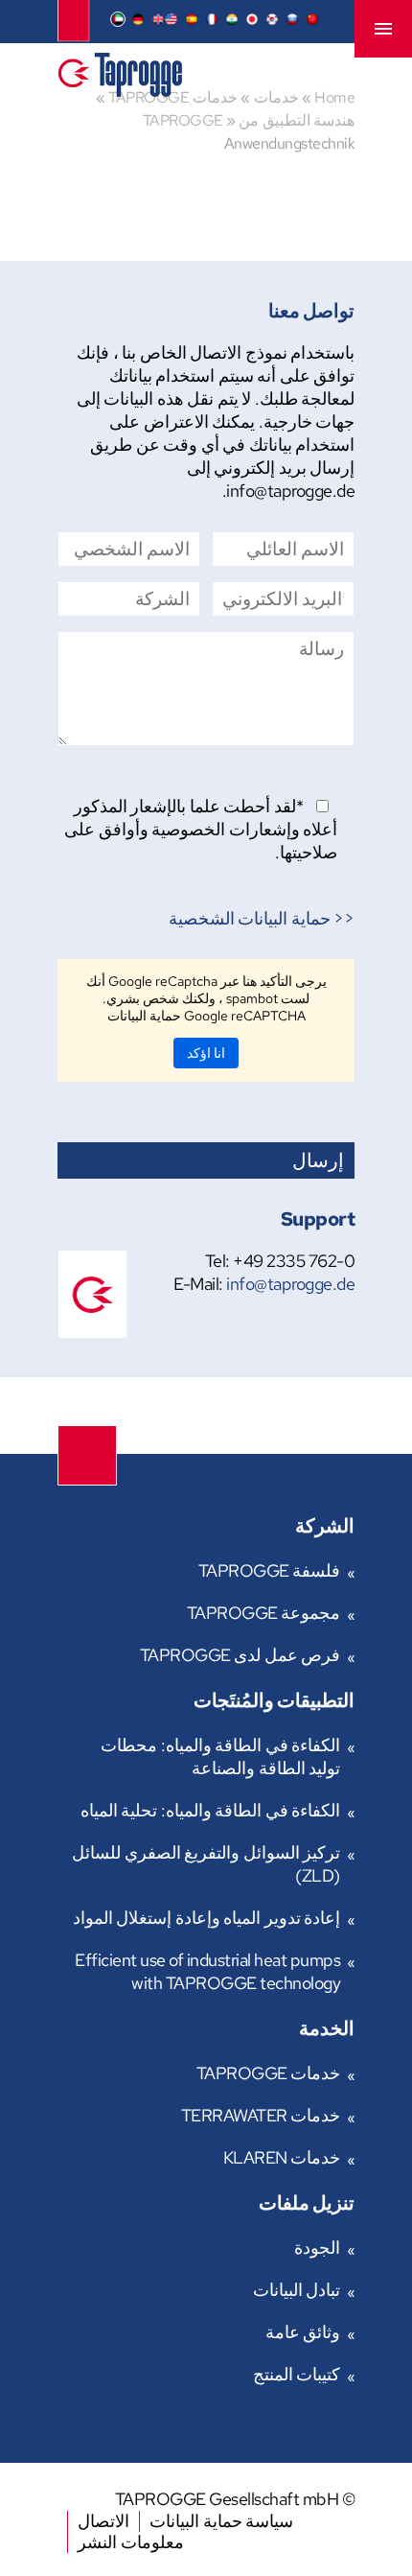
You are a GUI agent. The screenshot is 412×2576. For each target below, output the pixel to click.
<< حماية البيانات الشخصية (262, 918)
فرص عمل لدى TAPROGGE (240, 1655)
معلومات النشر (131, 2542)
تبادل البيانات (297, 2290)
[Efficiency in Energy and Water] (120, 91)
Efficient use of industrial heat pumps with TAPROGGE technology (207, 1971)
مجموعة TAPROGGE (264, 1613)
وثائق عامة (303, 2332)
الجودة (317, 2248)
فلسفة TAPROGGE (270, 1570)
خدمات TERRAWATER (261, 2115)
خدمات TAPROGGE (269, 2073)
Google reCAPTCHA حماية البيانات (206, 1016)
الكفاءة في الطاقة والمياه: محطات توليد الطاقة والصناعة (220, 1756)
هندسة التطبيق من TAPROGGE (249, 120)
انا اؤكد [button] (206, 1053)
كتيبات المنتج (297, 2374)
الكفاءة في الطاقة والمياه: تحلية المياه (211, 1810)
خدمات (276, 97)
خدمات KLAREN (282, 2157)
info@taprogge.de (290, 1284)
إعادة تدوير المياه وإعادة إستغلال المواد (207, 1918)
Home (334, 97)
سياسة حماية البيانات (221, 2521)
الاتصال (103, 2521)
